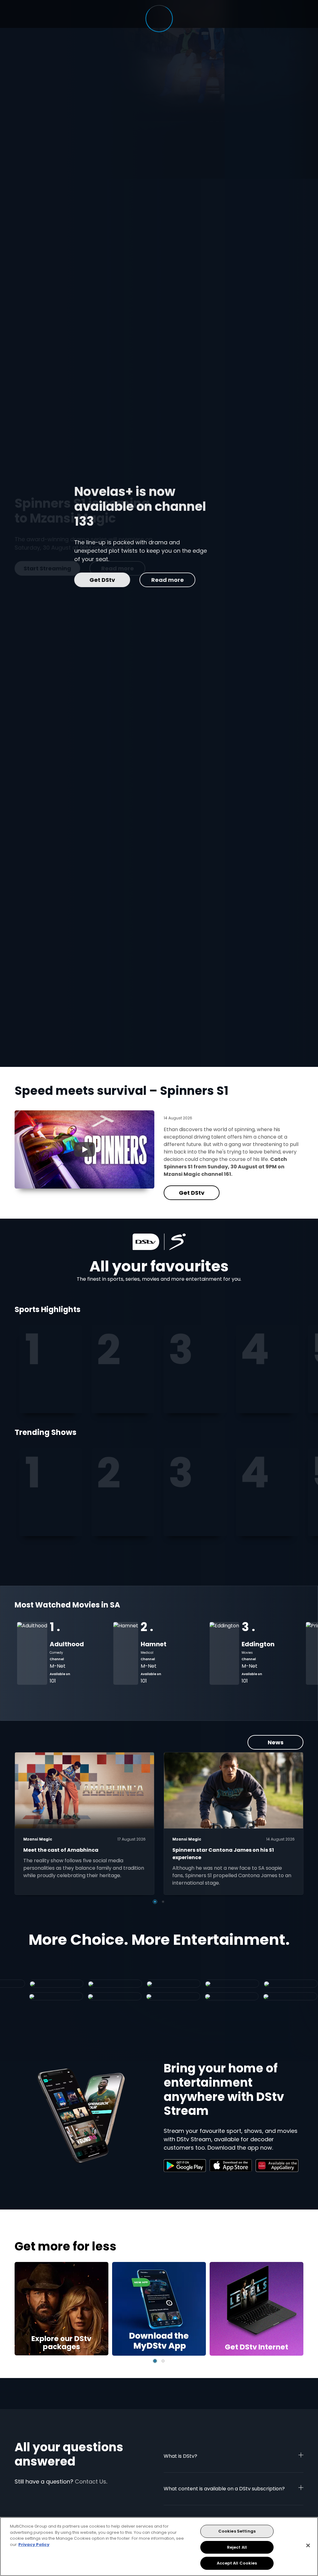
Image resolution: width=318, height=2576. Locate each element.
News (276, 1742)
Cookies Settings (237, 2531)
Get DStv (43, 580)
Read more (108, 580)
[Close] (308, 2546)
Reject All (237, 2547)
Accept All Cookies (237, 2563)
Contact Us (91, 2482)
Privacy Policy (34, 2545)
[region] (159, 2547)
